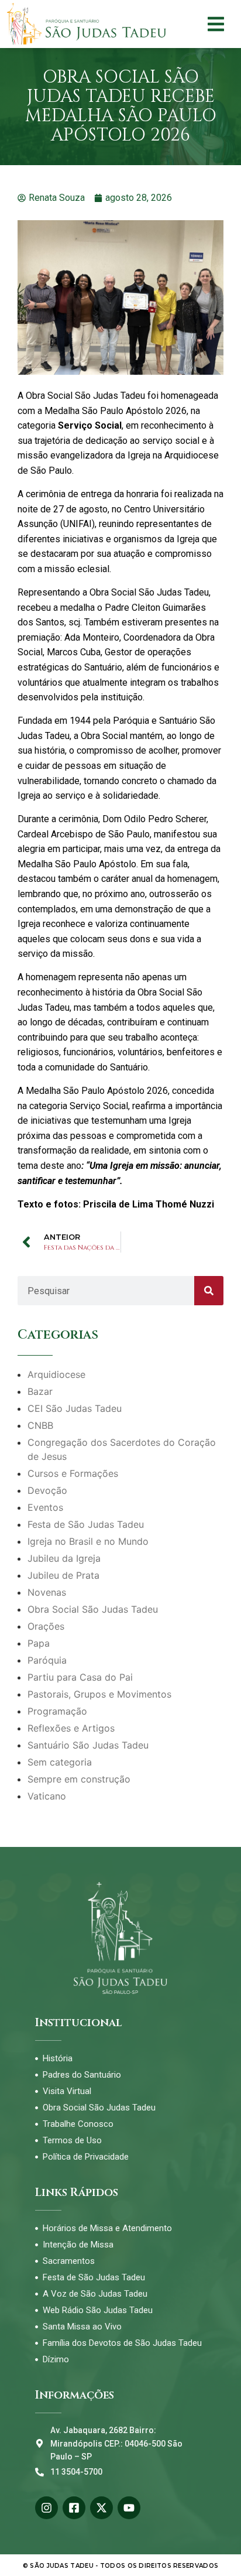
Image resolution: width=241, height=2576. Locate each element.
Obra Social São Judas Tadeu (93, 1609)
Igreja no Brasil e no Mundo (88, 1541)
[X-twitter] (101, 2508)
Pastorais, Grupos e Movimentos (99, 1694)
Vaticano (47, 1796)
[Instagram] (47, 2508)
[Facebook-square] (74, 2508)
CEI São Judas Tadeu (75, 1408)
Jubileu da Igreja (64, 1558)
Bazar (40, 1391)
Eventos (45, 1507)
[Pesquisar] (209, 1291)
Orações (46, 1626)
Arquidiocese (56, 1374)
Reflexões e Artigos (71, 1728)
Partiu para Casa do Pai (80, 1677)
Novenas (47, 1592)
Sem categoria (60, 1762)
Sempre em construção (79, 1779)
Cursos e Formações (73, 1473)
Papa (39, 1643)
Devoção (47, 1490)
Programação (57, 1711)
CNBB (40, 1425)
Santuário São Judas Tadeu (88, 1745)
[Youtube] (129, 2508)
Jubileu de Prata (63, 1575)
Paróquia (47, 1660)
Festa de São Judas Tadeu (86, 1524)
